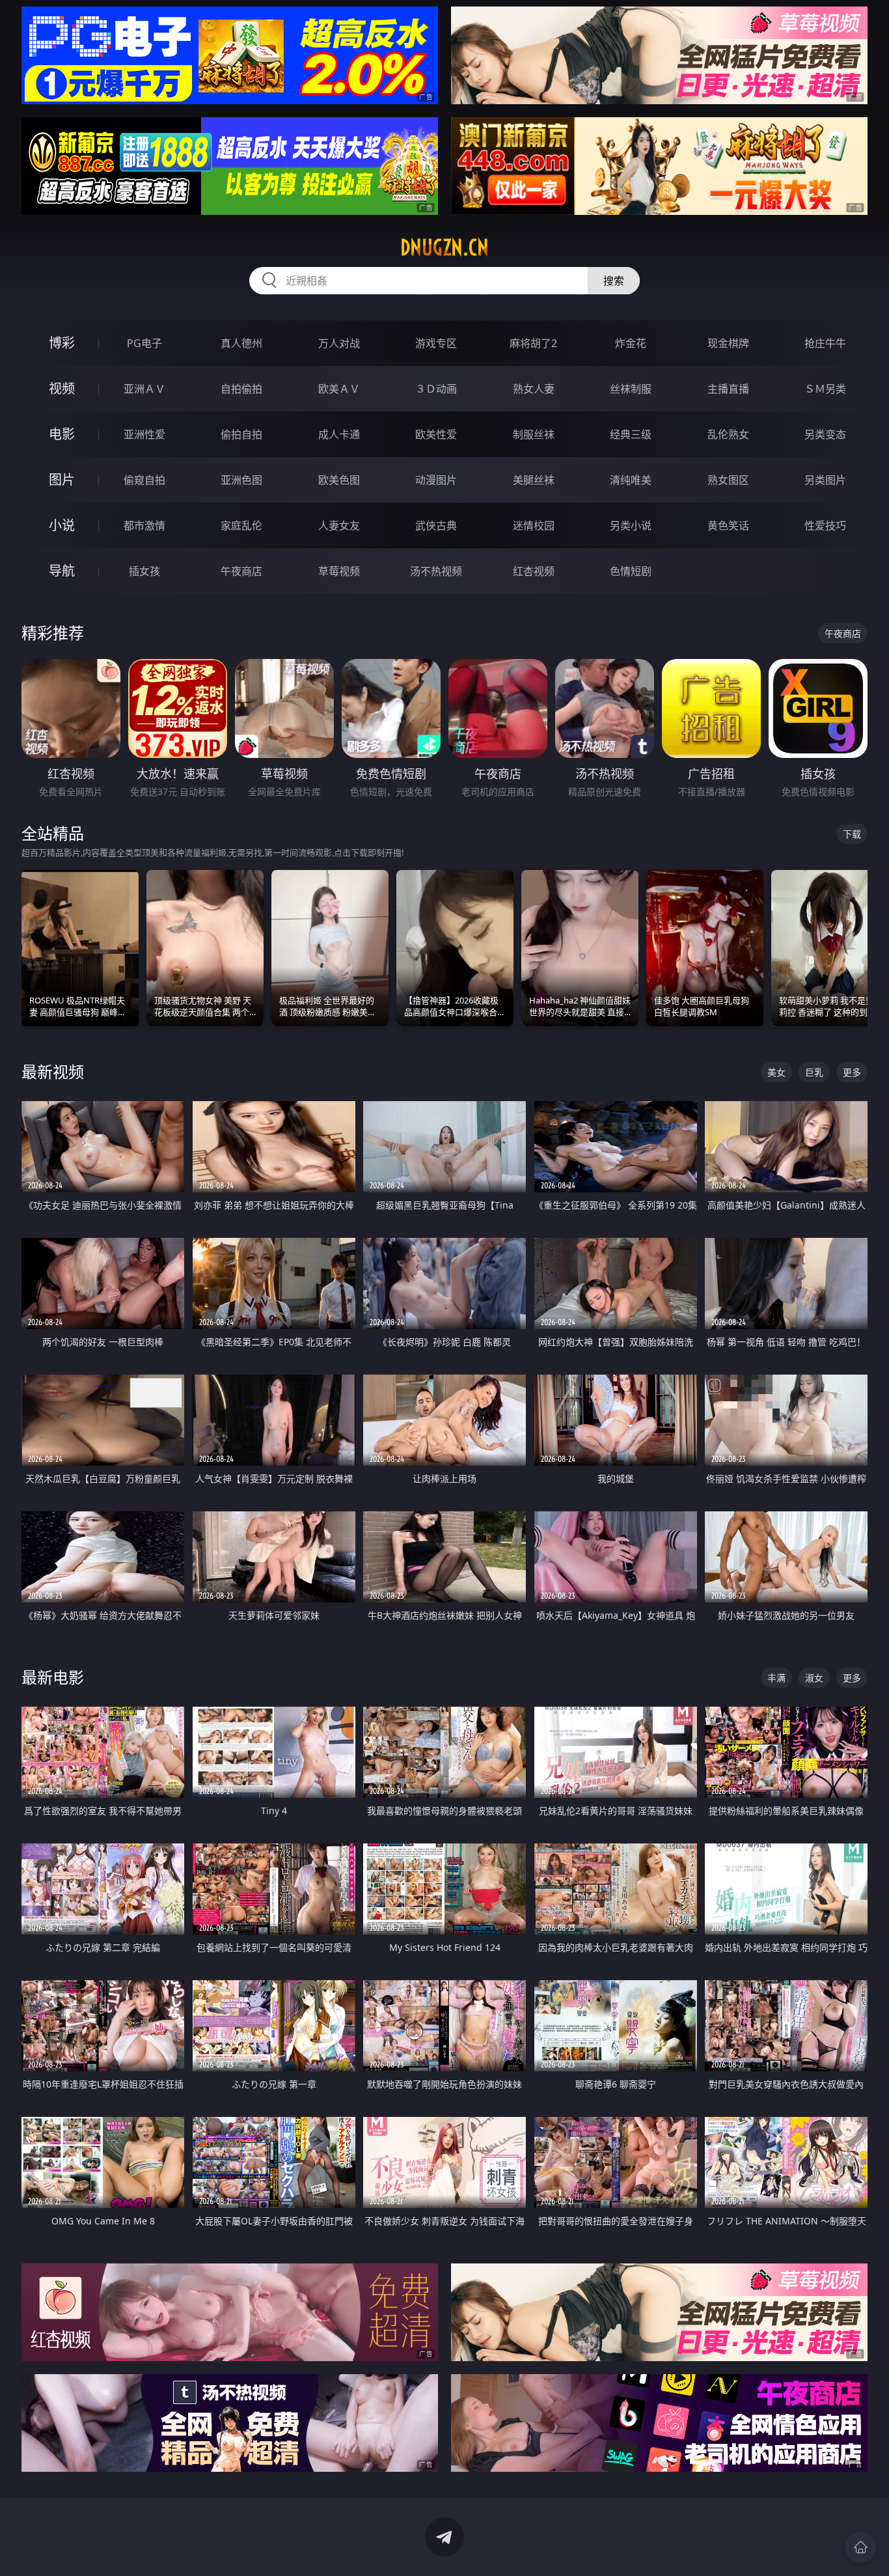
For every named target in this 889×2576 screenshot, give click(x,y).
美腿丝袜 (534, 480)
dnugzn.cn (444, 247)
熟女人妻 (534, 389)
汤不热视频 (436, 571)
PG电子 (144, 343)
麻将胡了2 (533, 343)
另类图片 (825, 480)
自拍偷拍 (241, 389)
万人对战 (339, 343)
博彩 (62, 343)
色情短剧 (631, 571)
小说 (62, 525)
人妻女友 (339, 525)
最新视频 (53, 1071)
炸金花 (631, 343)
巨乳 (814, 1072)
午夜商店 (241, 571)
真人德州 (241, 343)
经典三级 (631, 434)
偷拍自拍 (241, 434)
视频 (62, 388)
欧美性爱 (436, 434)
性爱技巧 (825, 525)
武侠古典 (436, 525)
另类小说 (631, 525)
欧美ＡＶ (339, 389)
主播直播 (728, 389)
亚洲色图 (241, 480)
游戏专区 (436, 343)
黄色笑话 (728, 525)
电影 (62, 434)
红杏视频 (534, 571)
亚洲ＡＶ (144, 389)
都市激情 (144, 525)
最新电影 (53, 1677)
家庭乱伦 (241, 525)
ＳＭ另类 (825, 389)
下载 (852, 834)
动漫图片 (436, 480)
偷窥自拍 (144, 480)
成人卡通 (339, 434)
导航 (62, 571)
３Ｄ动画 (436, 389)
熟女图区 (728, 480)
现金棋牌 (728, 343)
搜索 (614, 281)
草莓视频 (339, 571)
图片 (62, 480)
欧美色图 (339, 480)
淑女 (814, 1678)
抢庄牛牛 (825, 343)
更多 (852, 1072)
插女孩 (144, 571)
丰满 (776, 1678)
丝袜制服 (631, 389)
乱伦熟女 (728, 434)
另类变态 (825, 434)
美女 (776, 1072)
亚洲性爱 (144, 434)
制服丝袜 (534, 434)
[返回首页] (860, 2547)
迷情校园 (534, 525)
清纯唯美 (631, 480)
